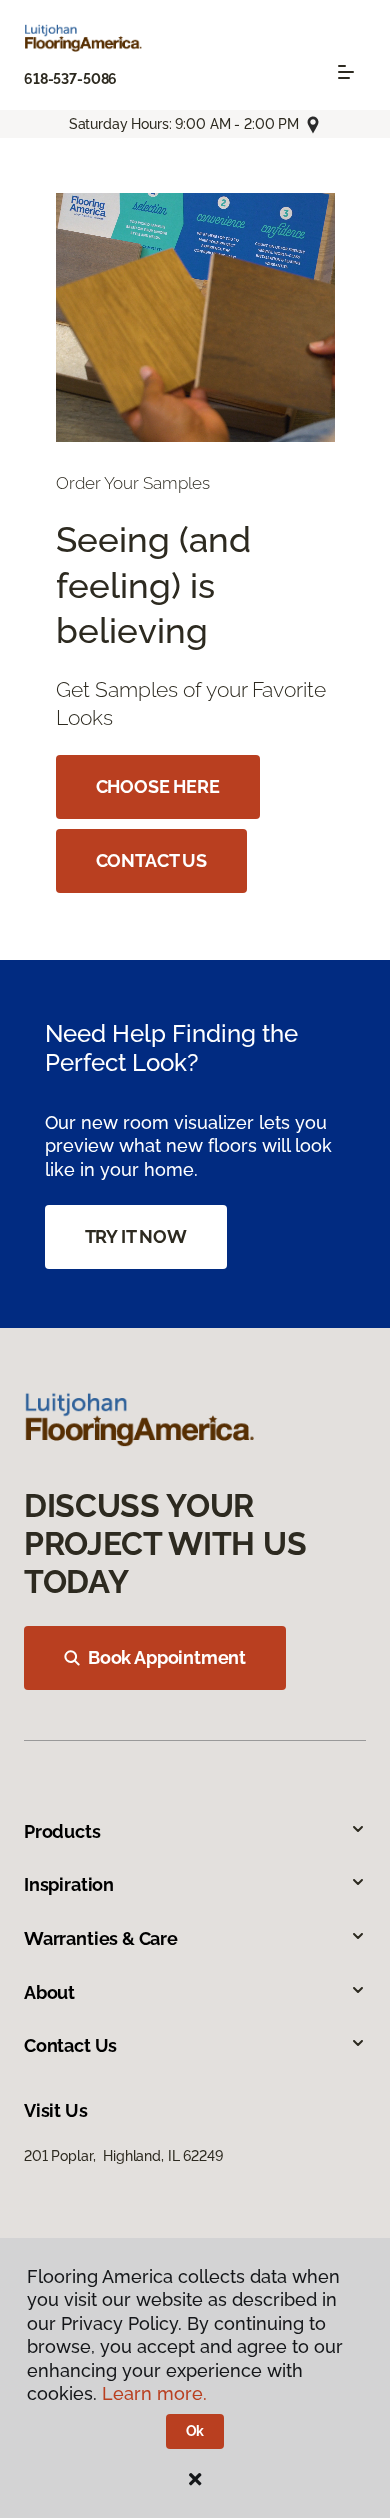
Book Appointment (167, 1657)
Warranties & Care (101, 1938)
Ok (195, 2431)
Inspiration (69, 1884)
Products (62, 1831)
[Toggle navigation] (346, 72)
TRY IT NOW (136, 1236)
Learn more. (154, 2393)
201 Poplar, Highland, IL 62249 (123, 2156)
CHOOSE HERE (158, 786)
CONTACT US (151, 860)
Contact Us (70, 2045)
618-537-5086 (70, 79)
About (49, 1992)
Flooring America (78, 171)
